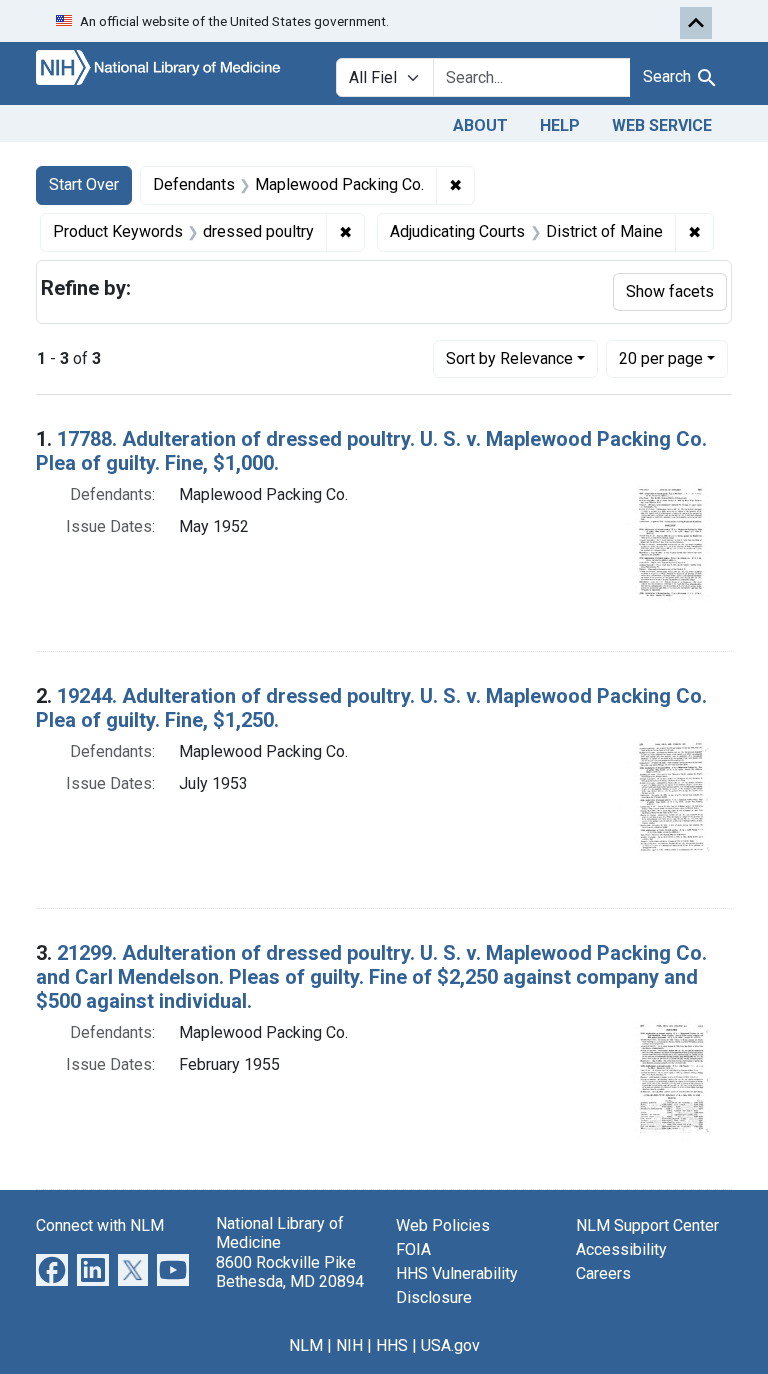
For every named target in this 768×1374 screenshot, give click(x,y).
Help (560, 125)
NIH (349, 1345)
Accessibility (621, 1249)
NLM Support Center (647, 1225)
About (480, 125)
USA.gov (450, 1345)
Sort (509, 358)
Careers (603, 1273)
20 (661, 358)
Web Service (662, 125)
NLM (306, 1345)
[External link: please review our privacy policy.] (52, 1269)
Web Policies (443, 1225)
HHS (392, 1345)
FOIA (413, 1249)
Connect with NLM (100, 1225)
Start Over (84, 184)
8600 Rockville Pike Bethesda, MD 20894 (290, 1272)
